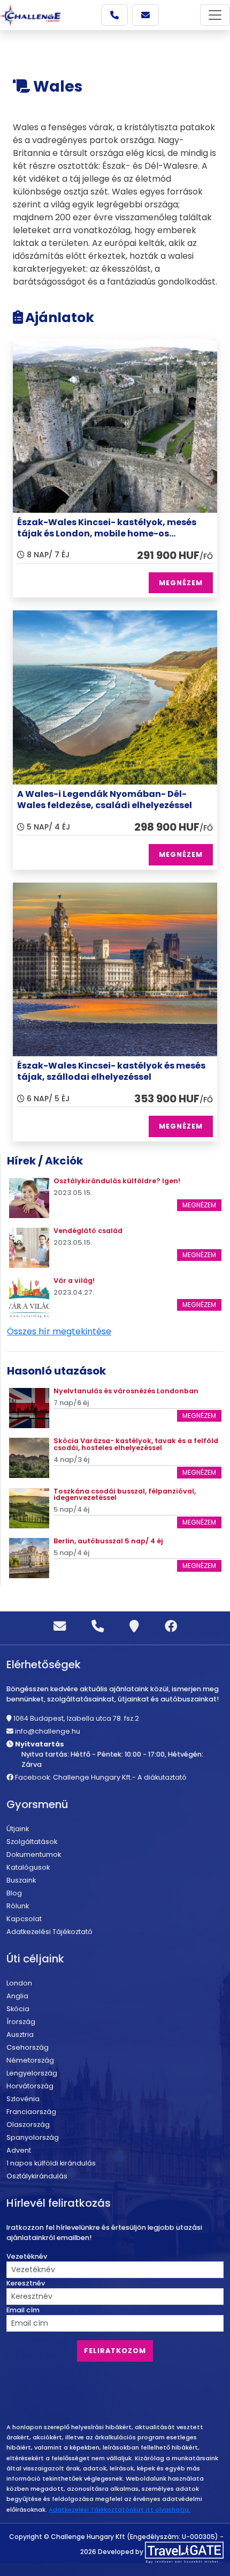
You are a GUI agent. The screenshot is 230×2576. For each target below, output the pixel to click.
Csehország (28, 2047)
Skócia (18, 2009)
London (19, 1983)
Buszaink (21, 1880)
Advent (19, 2150)
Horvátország (30, 2086)
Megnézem (199, 1205)
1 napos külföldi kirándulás (51, 2163)
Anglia (17, 1996)
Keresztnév (26, 2283)
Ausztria (20, 2034)
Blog (14, 1893)
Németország (30, 2060)
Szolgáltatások (32, 1842)
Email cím (23, 2310)
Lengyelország (32, 2073)
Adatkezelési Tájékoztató (49, 1932)
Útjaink (18, 1829)
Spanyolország (33, 2137)
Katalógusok (28, 1867)
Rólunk (18, 1906)
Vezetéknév (27, 2256)
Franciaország (31, 2112)
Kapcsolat (24, 1919)
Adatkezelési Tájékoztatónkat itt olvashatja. (120, 2510)
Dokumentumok (34, 1854)
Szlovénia (23, 2099)
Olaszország (28, 2125)
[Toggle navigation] (215, 15)
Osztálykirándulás (37, 2176)
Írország (21, 2022)
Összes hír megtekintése (59, 1331)
